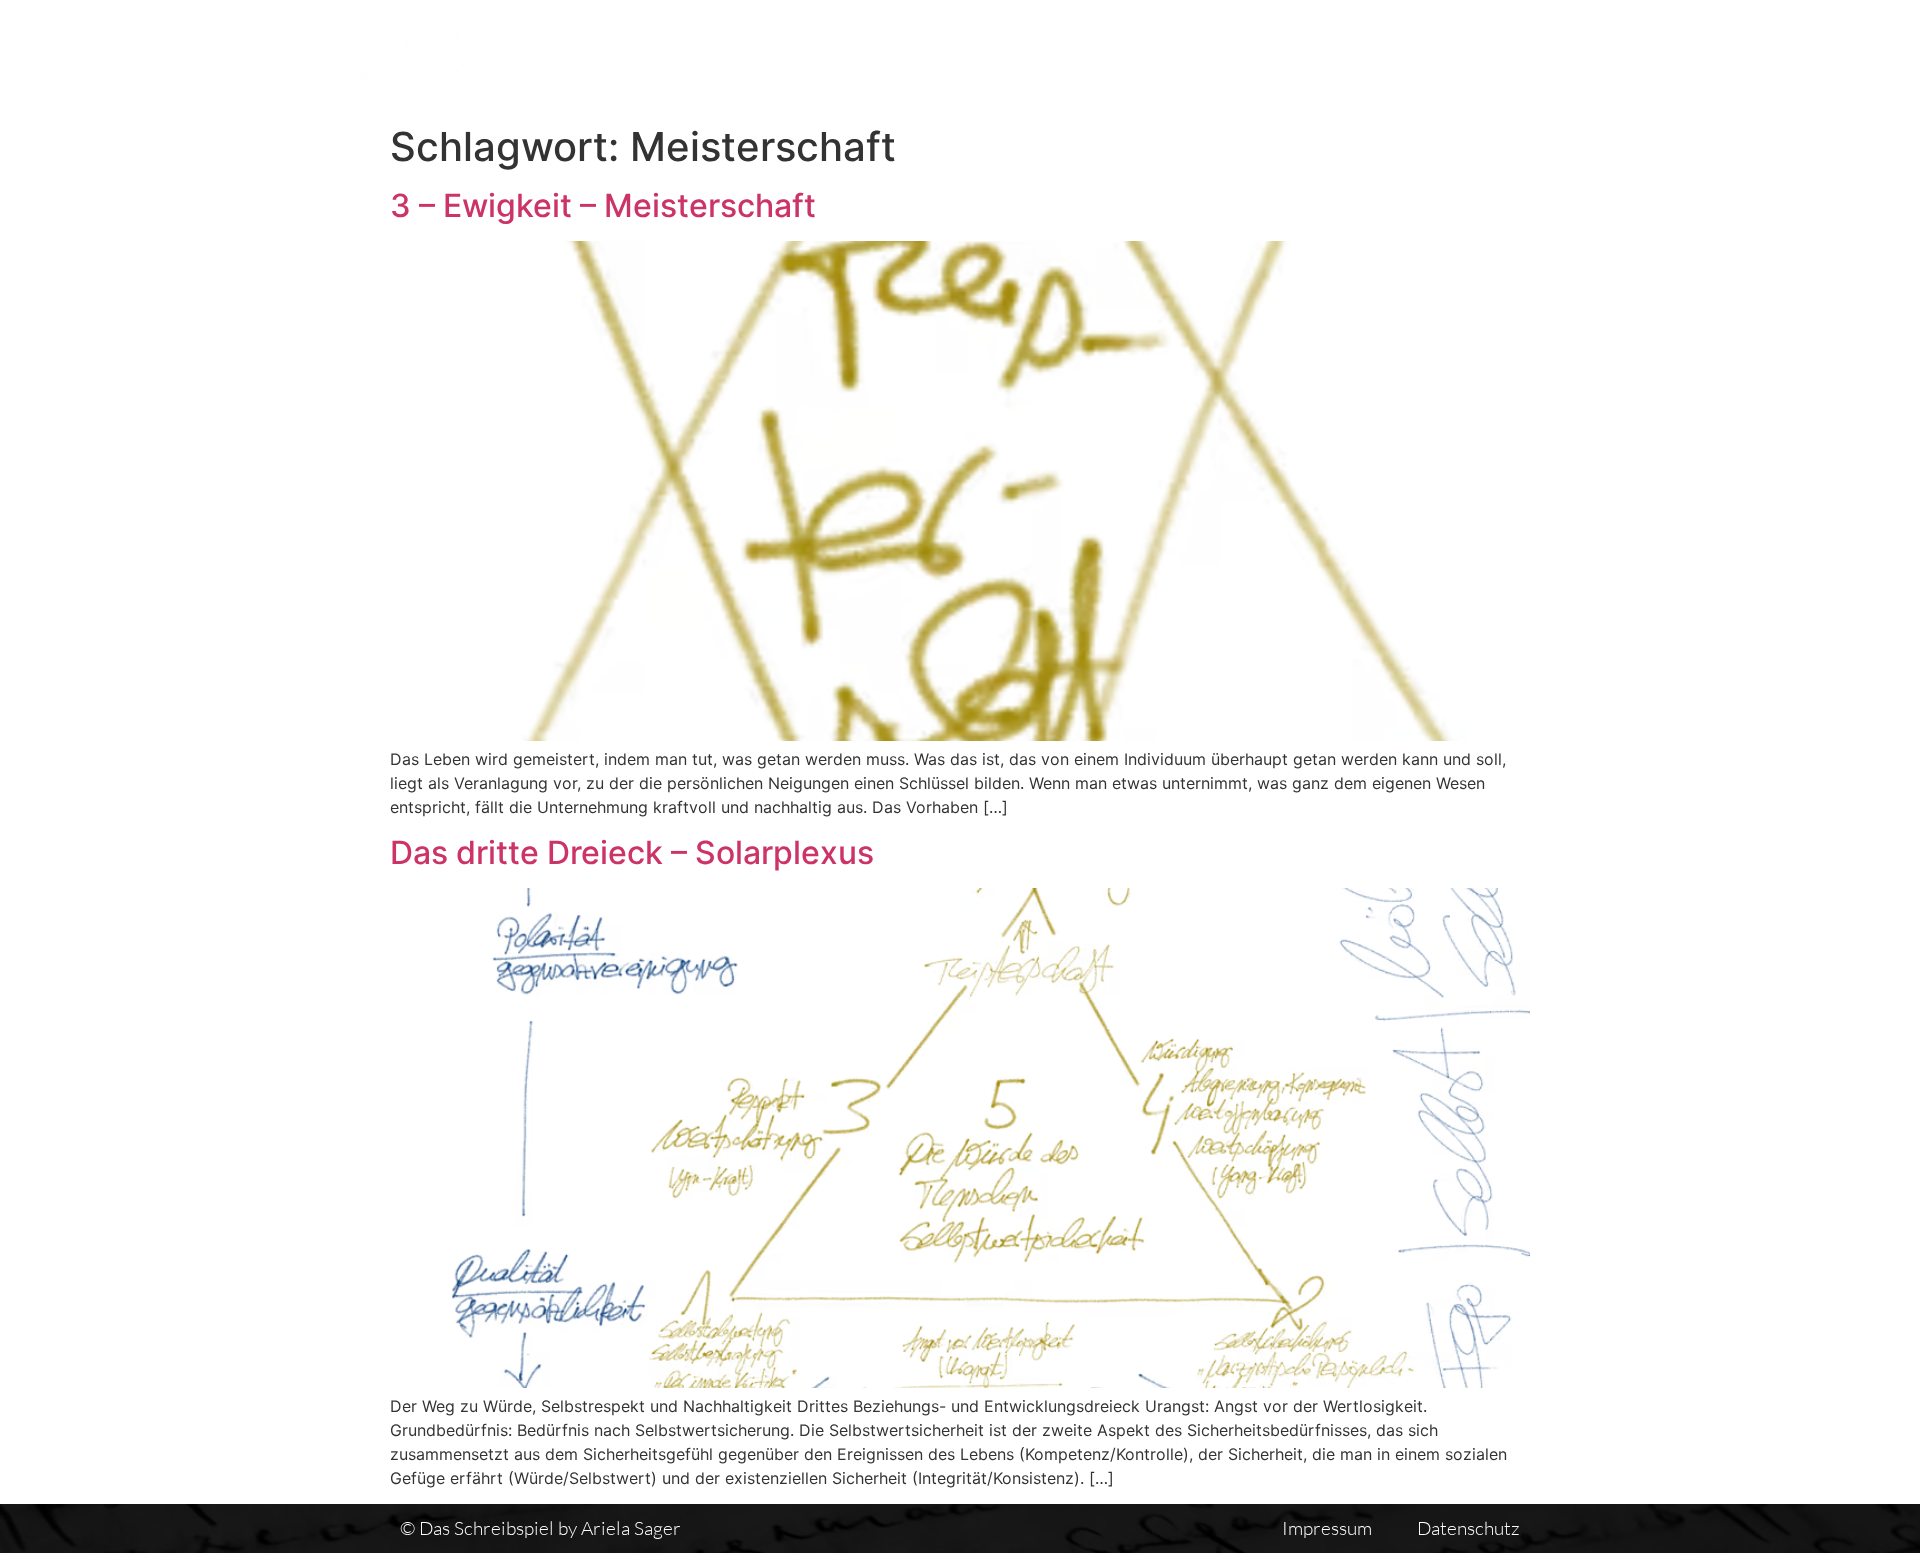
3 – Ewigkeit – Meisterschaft (603, 205)
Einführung (1353, 56)
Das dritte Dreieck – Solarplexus (632, 852)
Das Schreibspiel (939, 56)
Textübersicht (1119, 56)
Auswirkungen (1513, 56)
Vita (1242, 56)
